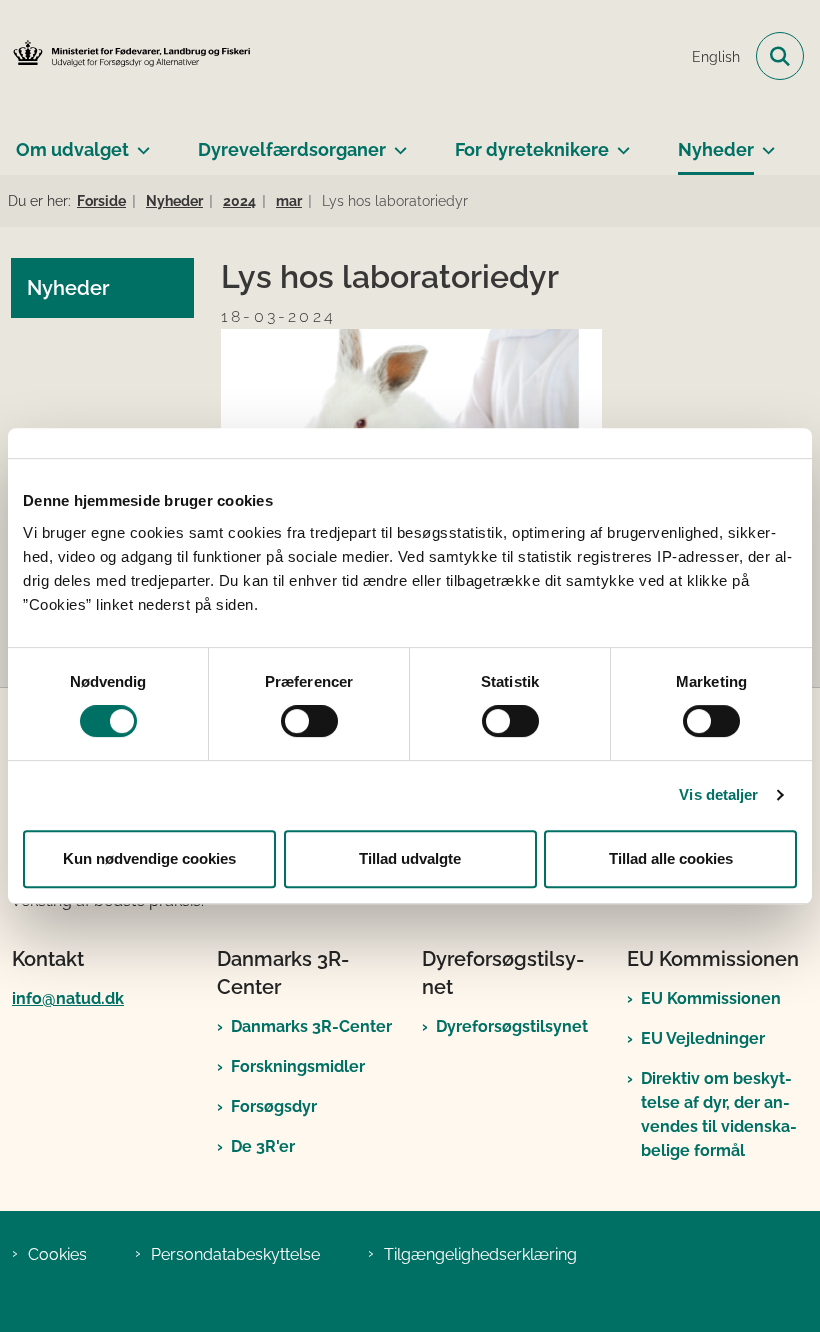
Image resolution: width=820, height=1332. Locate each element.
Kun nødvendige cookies (149, 858)
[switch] (309, 721)
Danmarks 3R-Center (311, 1026)
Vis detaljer (718, 794)
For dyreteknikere (532, 149)
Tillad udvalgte (410, 858)
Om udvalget (72, 149)
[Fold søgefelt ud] (780, 56)
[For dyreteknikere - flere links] (619, 142)
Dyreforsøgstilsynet (512, 1026)
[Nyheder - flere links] (764, 142)
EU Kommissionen (711, 998)
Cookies (57, 1254)
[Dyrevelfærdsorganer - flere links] (396, 142)
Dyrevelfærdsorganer (292, 149)
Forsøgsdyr (274, 1106)
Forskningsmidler (298, 1066)
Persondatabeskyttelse (235, 1254)
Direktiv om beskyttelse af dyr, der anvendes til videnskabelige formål (719, 1114)
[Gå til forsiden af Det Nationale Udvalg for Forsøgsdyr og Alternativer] (126, 56)
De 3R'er (263, 1146)
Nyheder (716, 149)
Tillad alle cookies (671, 858)
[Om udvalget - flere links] (139, 142)
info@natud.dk (68, 998)
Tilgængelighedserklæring (480, 1254)
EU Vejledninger (703, 1038)
